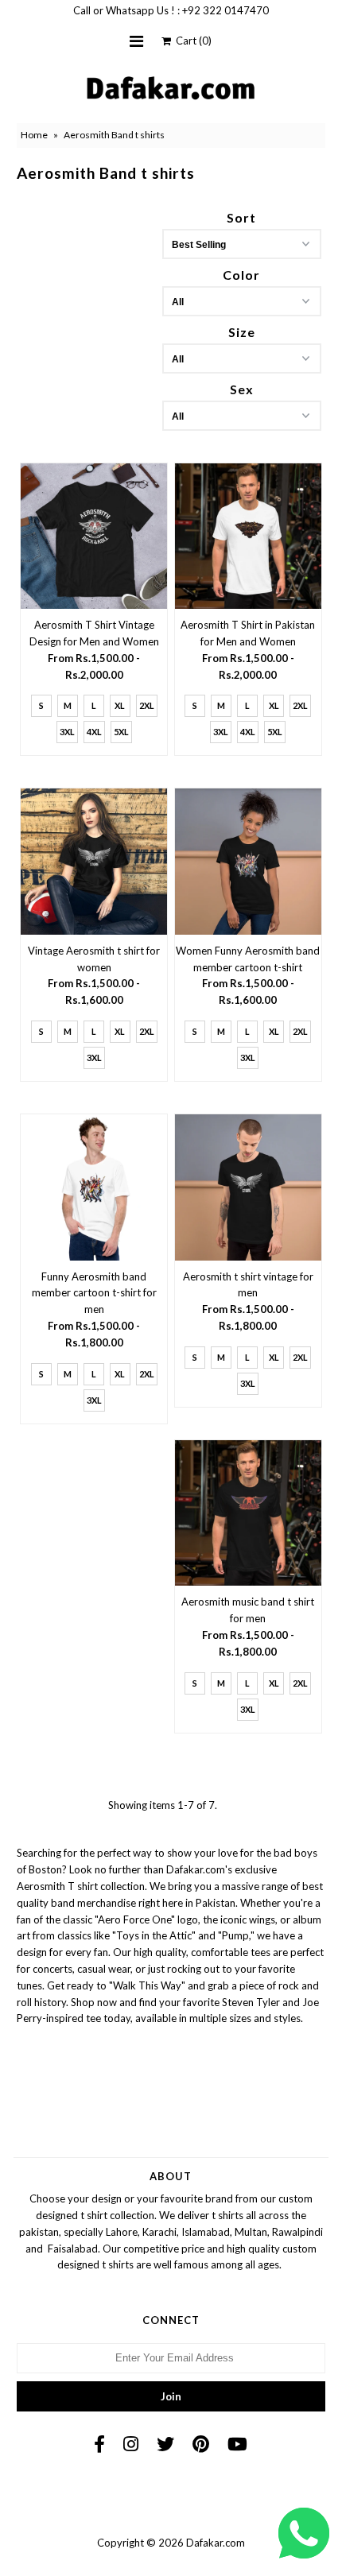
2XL (147, 705)
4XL (94, 732)
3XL (67, 732)
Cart (191, 41)
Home (34, 135)
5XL (121, 732)
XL (120, 705)
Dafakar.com (216, 2543)
